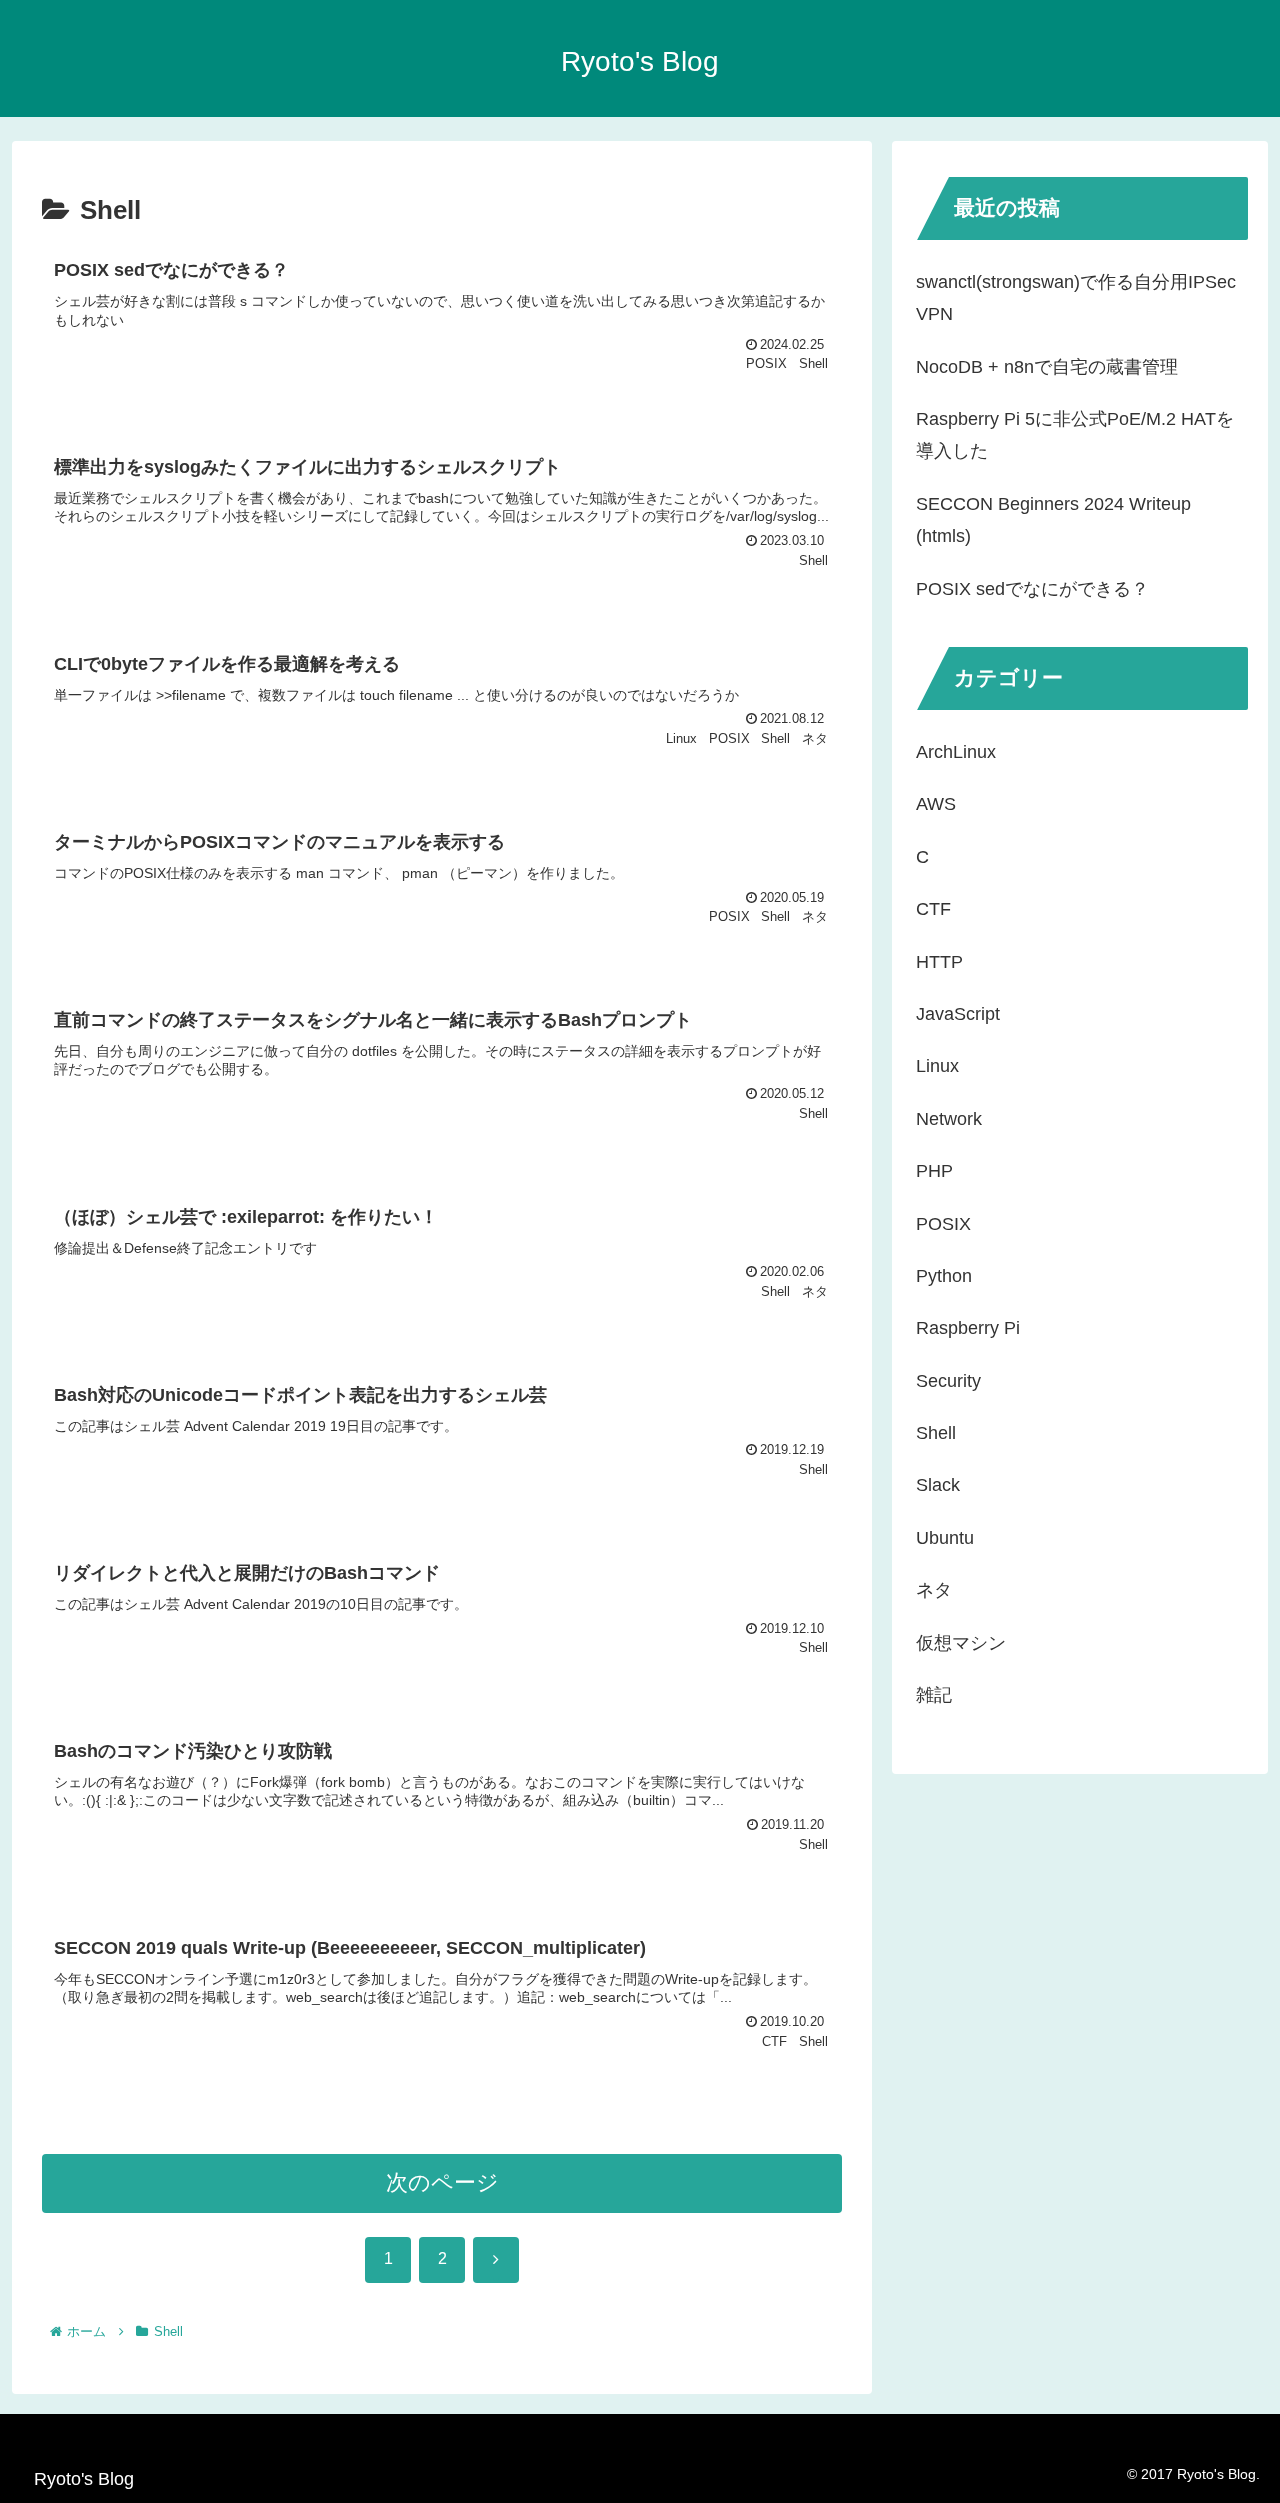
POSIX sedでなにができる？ (1032, 589)
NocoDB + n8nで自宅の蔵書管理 (1047, 367)
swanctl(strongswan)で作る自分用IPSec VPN (1076, 298)
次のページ (442, 2182)
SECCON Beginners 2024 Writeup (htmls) (1053, 520)
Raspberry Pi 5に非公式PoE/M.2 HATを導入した (1075, 435)
